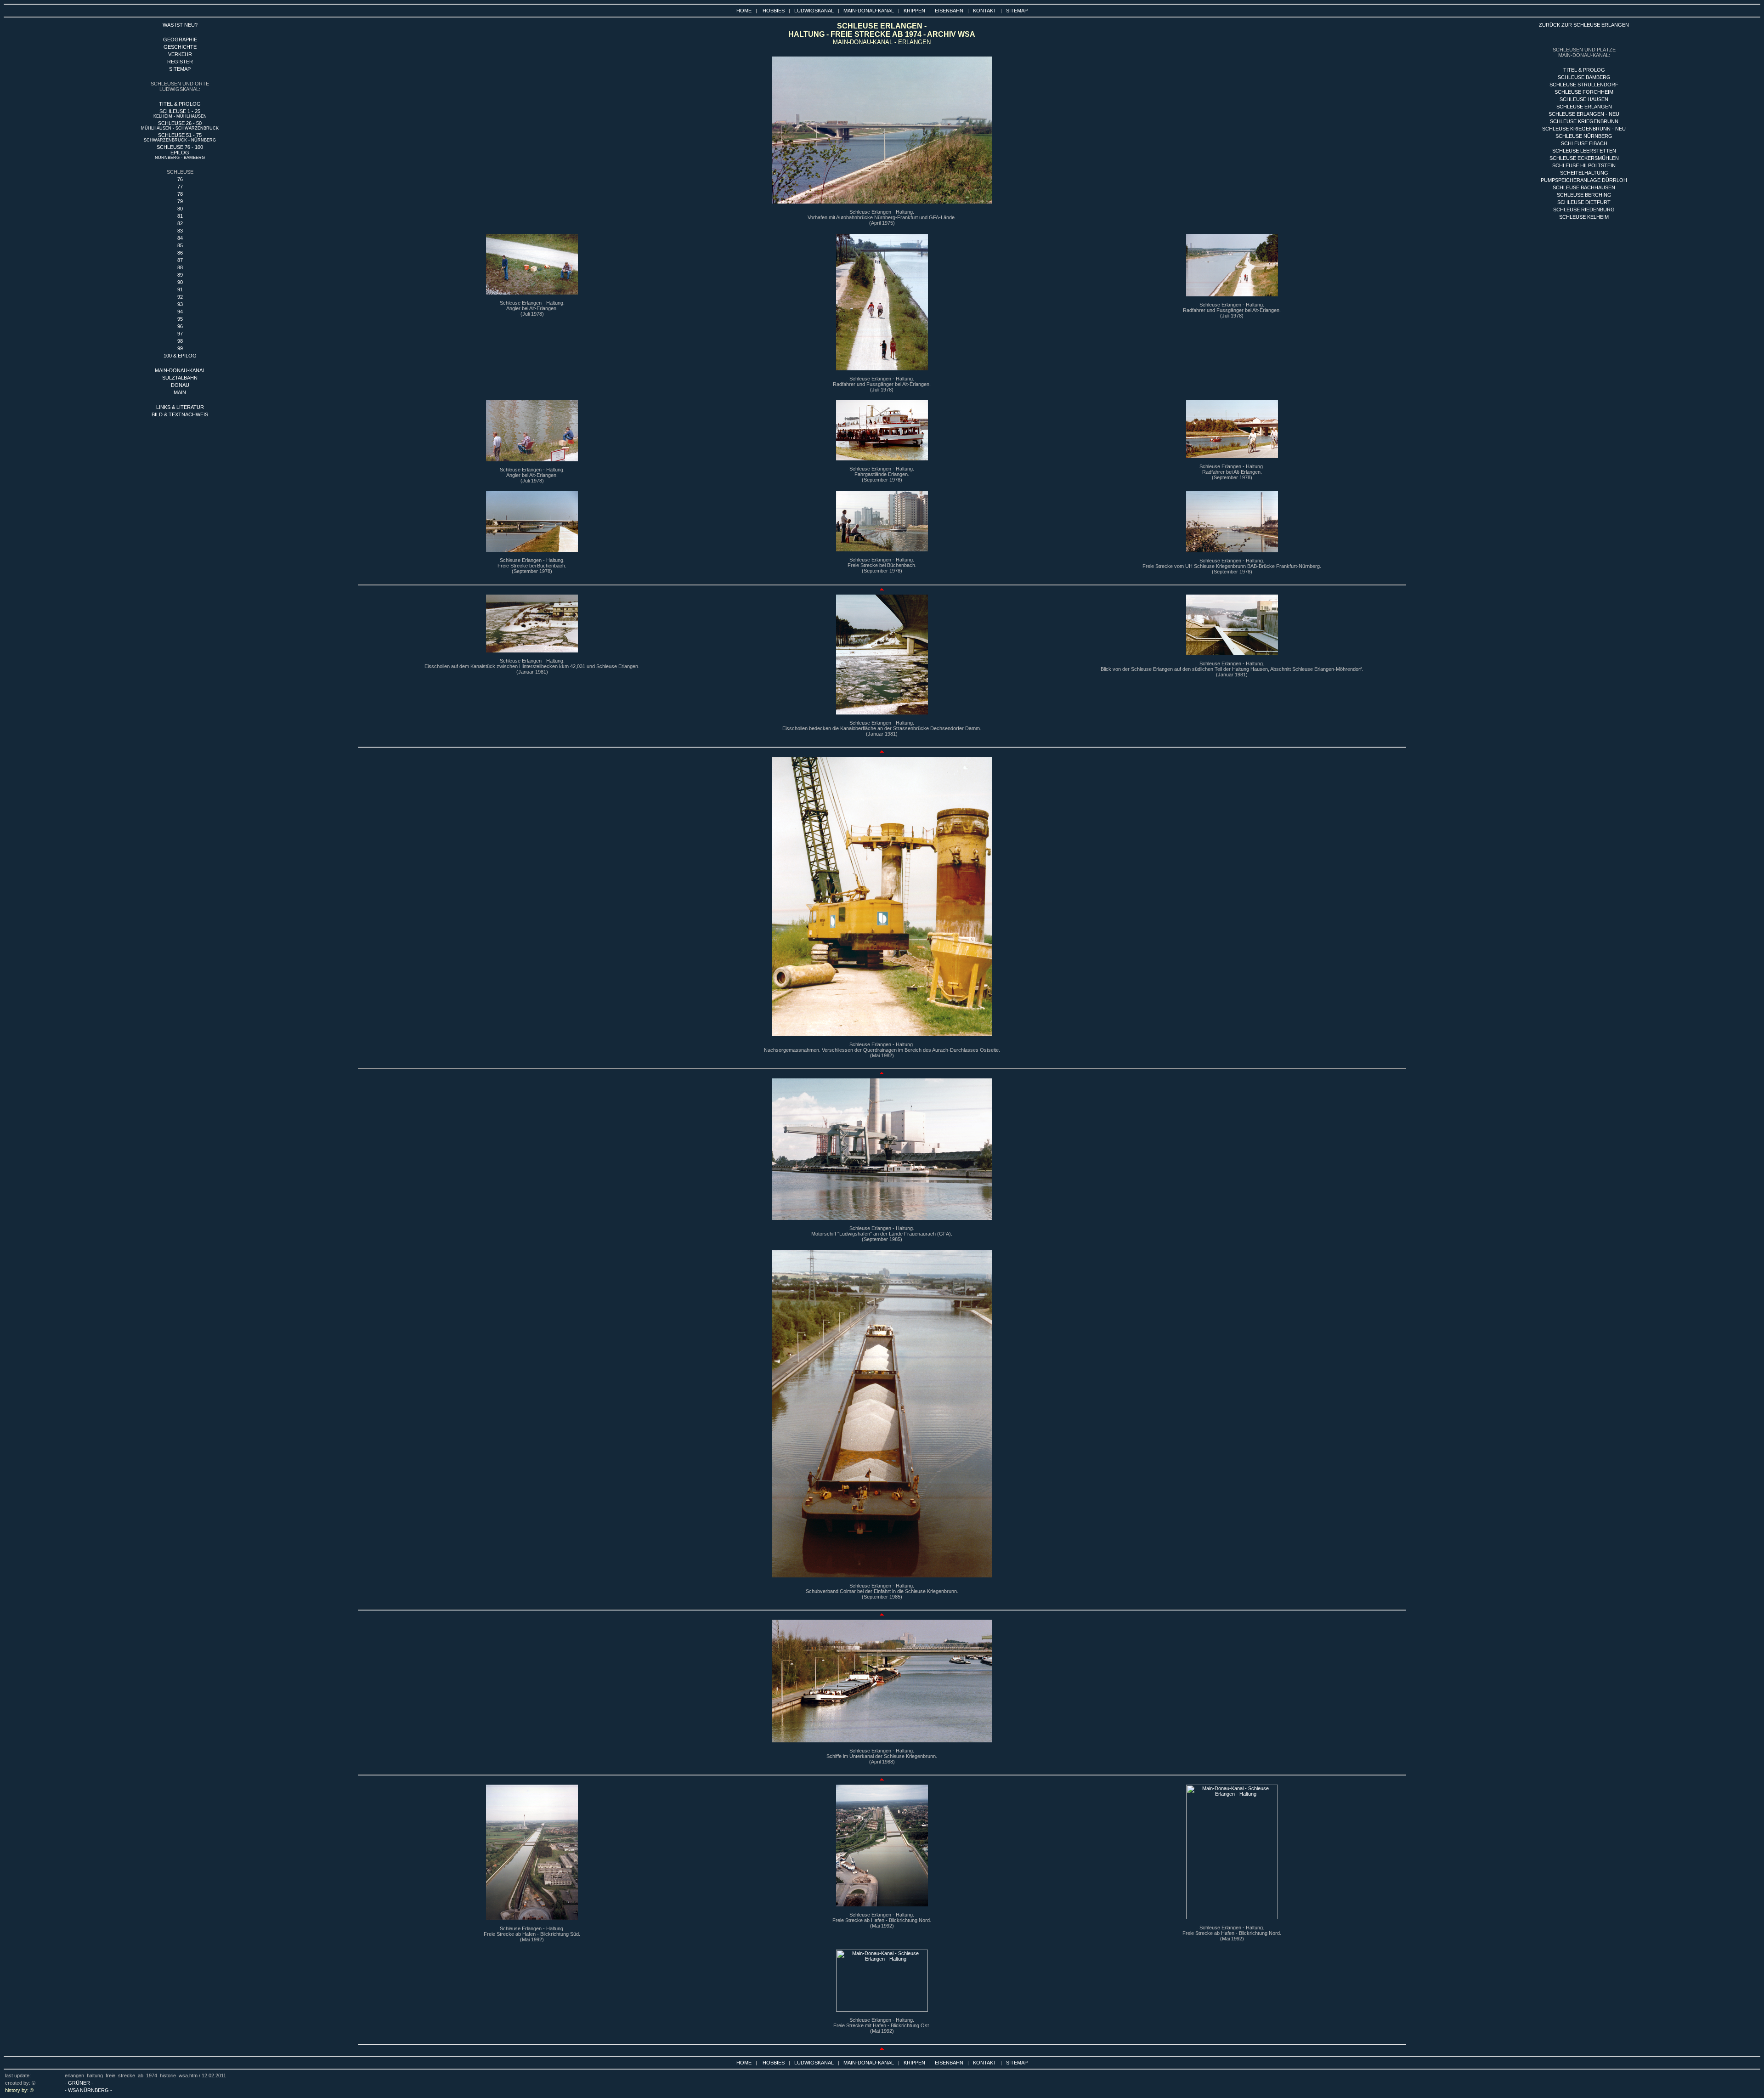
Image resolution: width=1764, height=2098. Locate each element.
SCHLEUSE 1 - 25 (180, 113)
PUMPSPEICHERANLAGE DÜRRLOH (1584, 180)
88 (180, 267)
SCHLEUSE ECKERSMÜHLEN (1584, 158)
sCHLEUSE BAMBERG (1584, 77)
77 (180, 187)
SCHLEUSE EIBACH (1584, 143)
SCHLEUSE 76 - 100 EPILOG (180, 152)
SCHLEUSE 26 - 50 (180, 125)
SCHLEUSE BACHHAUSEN (1584, 187)
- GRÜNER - (79, 2083)
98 (180, 341)
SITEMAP (1017, 11)
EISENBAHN (949, 11)
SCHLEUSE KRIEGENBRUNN (1584, 121)
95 (180, 319)
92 (180, 297)
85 (180, 245)
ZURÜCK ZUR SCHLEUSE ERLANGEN (1584, 25)
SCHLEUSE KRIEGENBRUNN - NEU (1584, 129)
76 (180, 179)
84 (180, 238)
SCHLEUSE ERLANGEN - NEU (1584, 114)
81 (180, 216)
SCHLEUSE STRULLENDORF (1584, 85)
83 (180, 231)
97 (180, 334)
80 (180, 209)
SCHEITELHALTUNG (1584, 173)
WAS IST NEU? (180, 25)
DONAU (180, 385)
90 (180, 282)
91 (180, 289)
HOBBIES (774, 11)
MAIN (180, 392)
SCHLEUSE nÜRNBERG (1584, 136)
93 (180, 304)
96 (180, 326)
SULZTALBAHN (180, 378)
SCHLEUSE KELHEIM (1584, 217)
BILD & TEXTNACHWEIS (180, 414)
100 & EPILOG (180, 356)
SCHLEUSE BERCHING (1584, 195)
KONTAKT (985, 11)
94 (180, 312)
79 (180, 201)
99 (180, 348)
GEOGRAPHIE (180, 40)
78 (180, 194)
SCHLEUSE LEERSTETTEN (1584, 151)
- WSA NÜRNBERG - (88, 2090)
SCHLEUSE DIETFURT (1584, 202)
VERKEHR (180, 54)
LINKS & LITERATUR (180, 407)
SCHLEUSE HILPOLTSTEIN (1584, 165)
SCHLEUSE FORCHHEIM (1584, 92)
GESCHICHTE (180, 47)
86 (180, 253)
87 (180, 260)
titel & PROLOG (1584, 70)
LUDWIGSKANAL (814, 11)
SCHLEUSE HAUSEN (1584, 99)
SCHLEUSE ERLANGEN (1584, 107)
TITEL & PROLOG (180, 104)
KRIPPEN (914, 11)
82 (180, 223)
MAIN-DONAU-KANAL (869, 11)
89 (180, 275)
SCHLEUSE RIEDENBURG (1584, 210)
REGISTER (180, 62)
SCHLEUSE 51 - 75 (180, 137)
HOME (744, 11)
